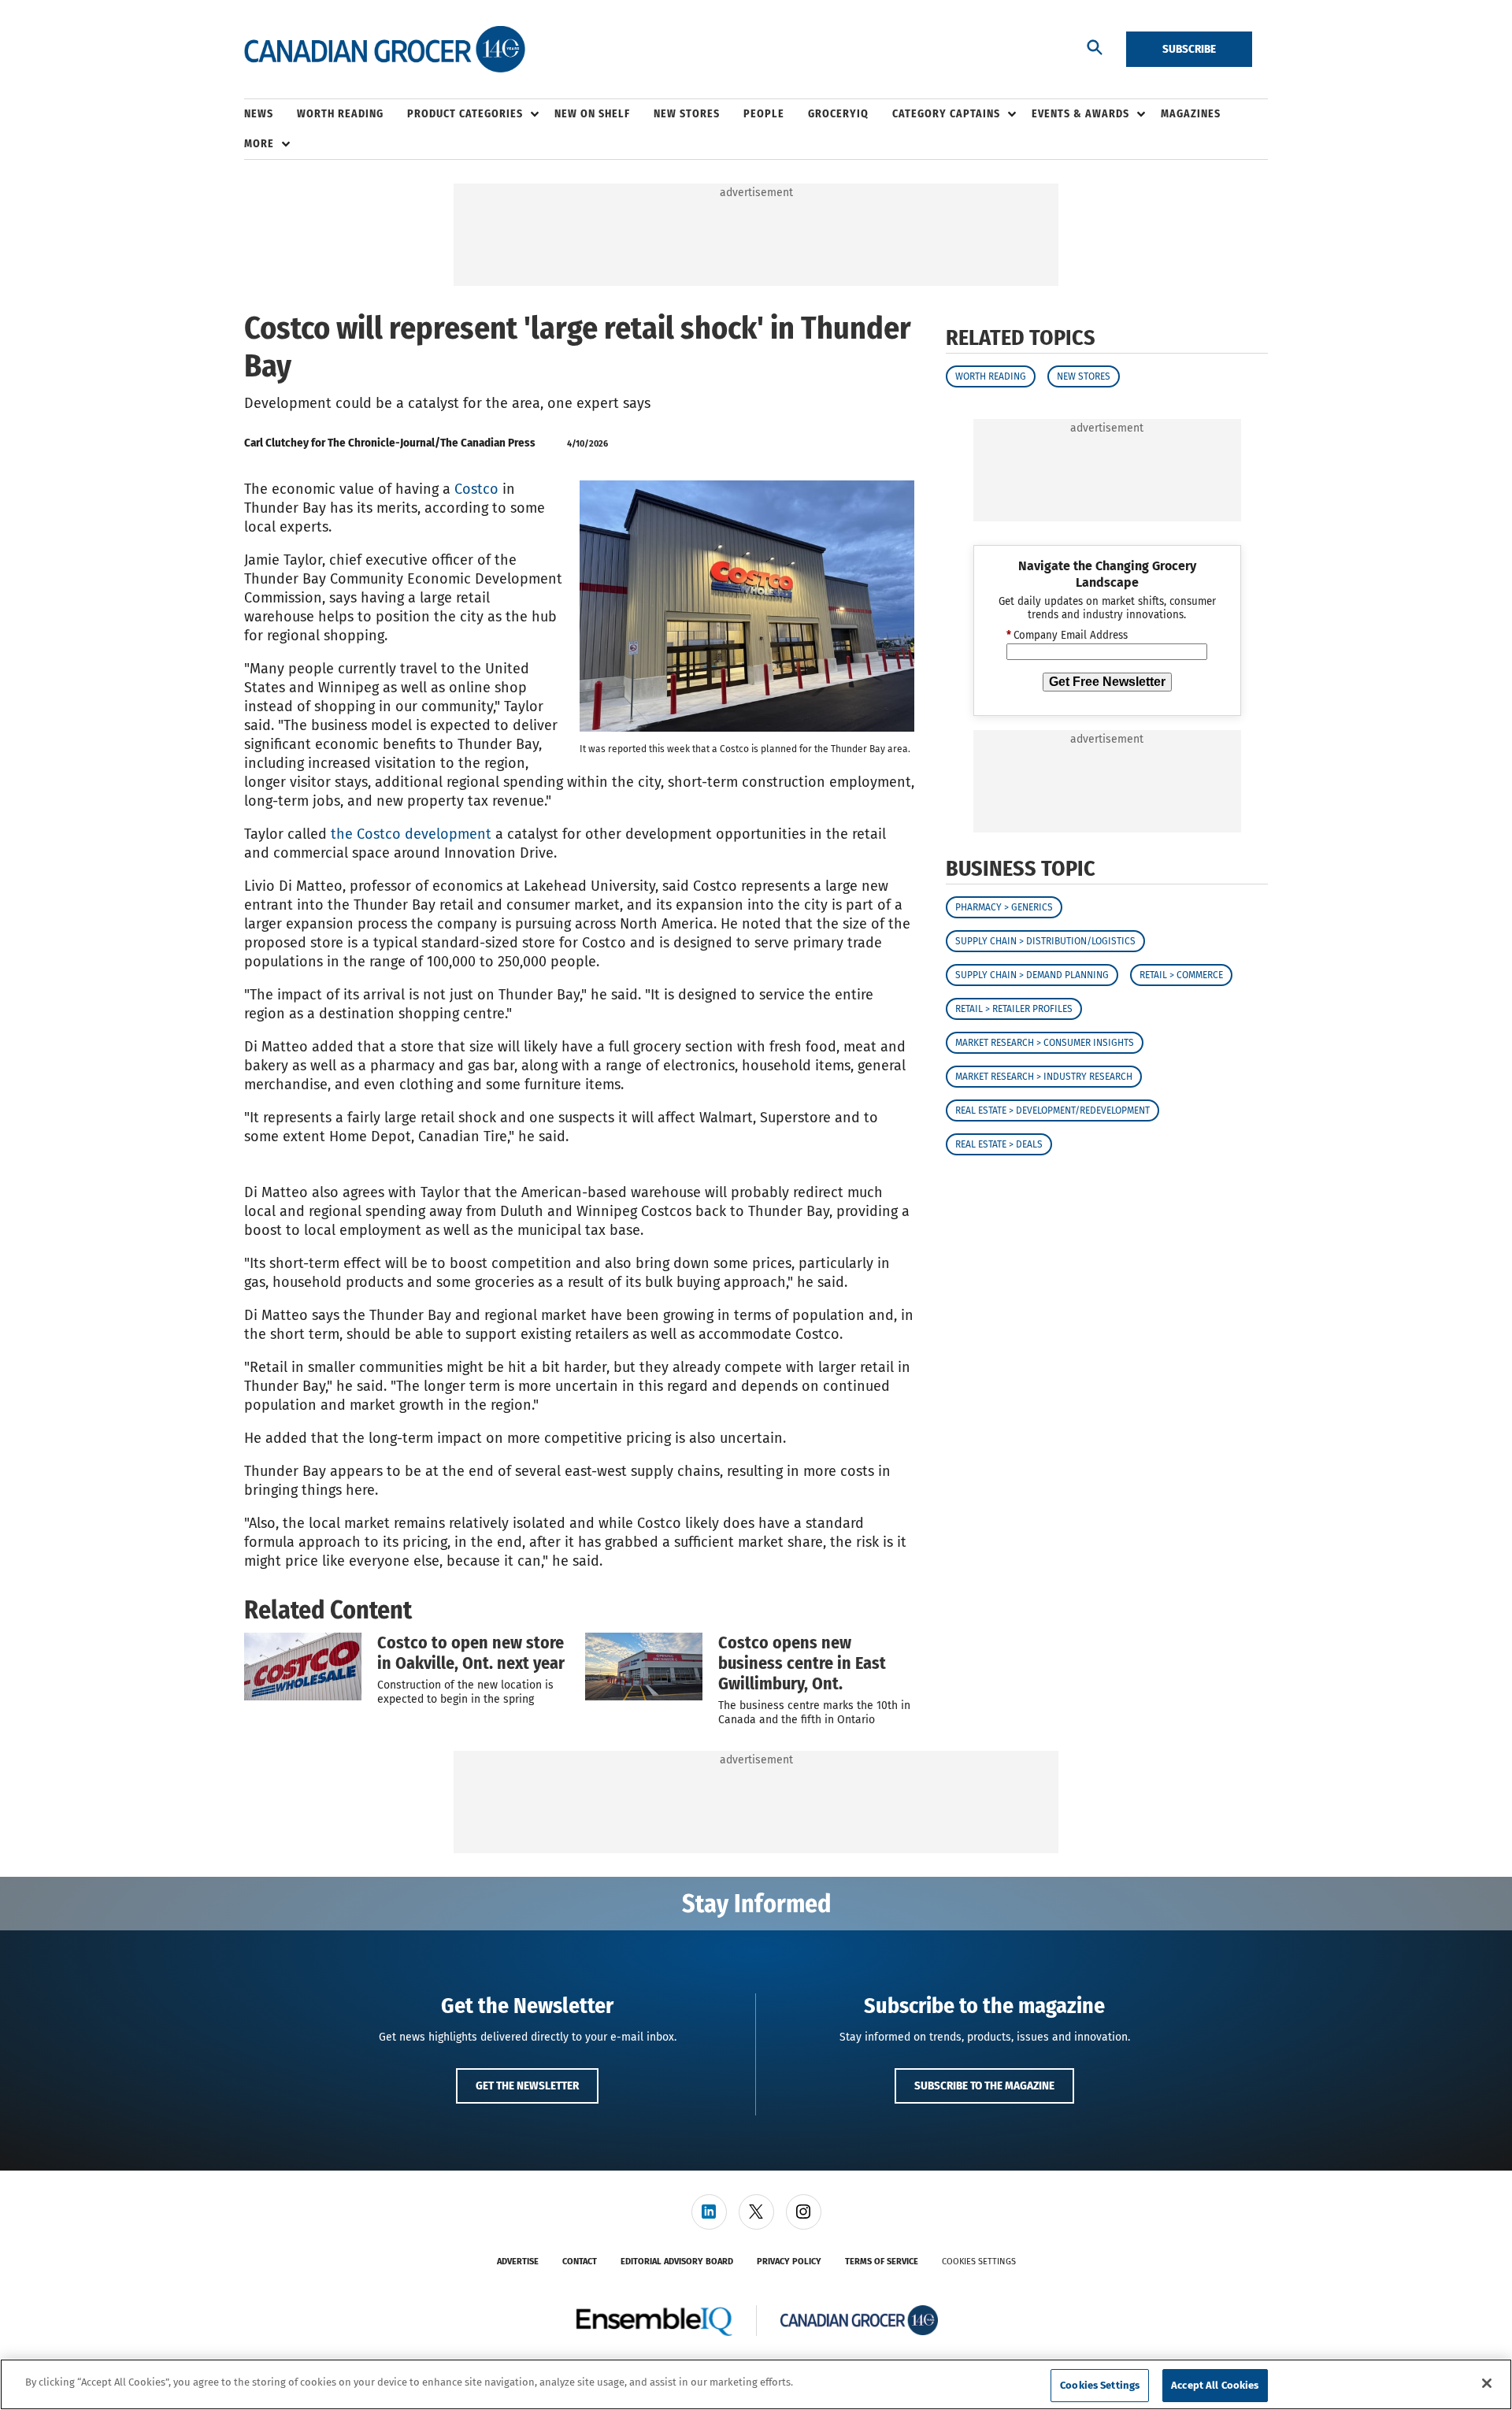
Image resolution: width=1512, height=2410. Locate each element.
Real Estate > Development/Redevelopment (1052, 1111)
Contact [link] (580, 2262)
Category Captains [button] (946, 114)
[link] (709, 2212)
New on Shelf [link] (592, 114)
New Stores (1084, 376)
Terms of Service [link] (882, 2262)
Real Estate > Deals (999, 1145)
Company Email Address (1067, 636)
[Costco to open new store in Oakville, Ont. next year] (303, 1667)
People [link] (764, 114)
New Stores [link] (687, 114)
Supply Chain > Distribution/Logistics (1045, 942)
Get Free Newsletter (1107, 682)
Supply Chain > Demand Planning (1032, 976)
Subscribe (1189, 49)
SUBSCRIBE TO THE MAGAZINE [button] (984, 2086)
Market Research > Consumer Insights (1045, 1044)
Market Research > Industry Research (1044, 1077)
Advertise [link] (518, 2262)
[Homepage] (385, 50)
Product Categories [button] (465, 114)
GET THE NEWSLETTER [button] (527, 2086)
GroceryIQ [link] (838, 114)
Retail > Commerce (1181, 976)
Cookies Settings (979, 2262)
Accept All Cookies (1215, 2385)
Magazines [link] (1191, 114)
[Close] (1487, 2383)
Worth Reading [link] (340, 114)
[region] (756, 2384)
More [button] (259, 144)
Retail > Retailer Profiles (1014, 1010)
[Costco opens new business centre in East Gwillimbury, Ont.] (644, 1667)
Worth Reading (991, 376)
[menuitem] (271, 114)
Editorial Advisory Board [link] (677, 2262)
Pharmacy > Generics (1004, 908)
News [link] (259, 114)
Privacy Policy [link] (789, 2262)
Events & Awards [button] (1080, 114)
